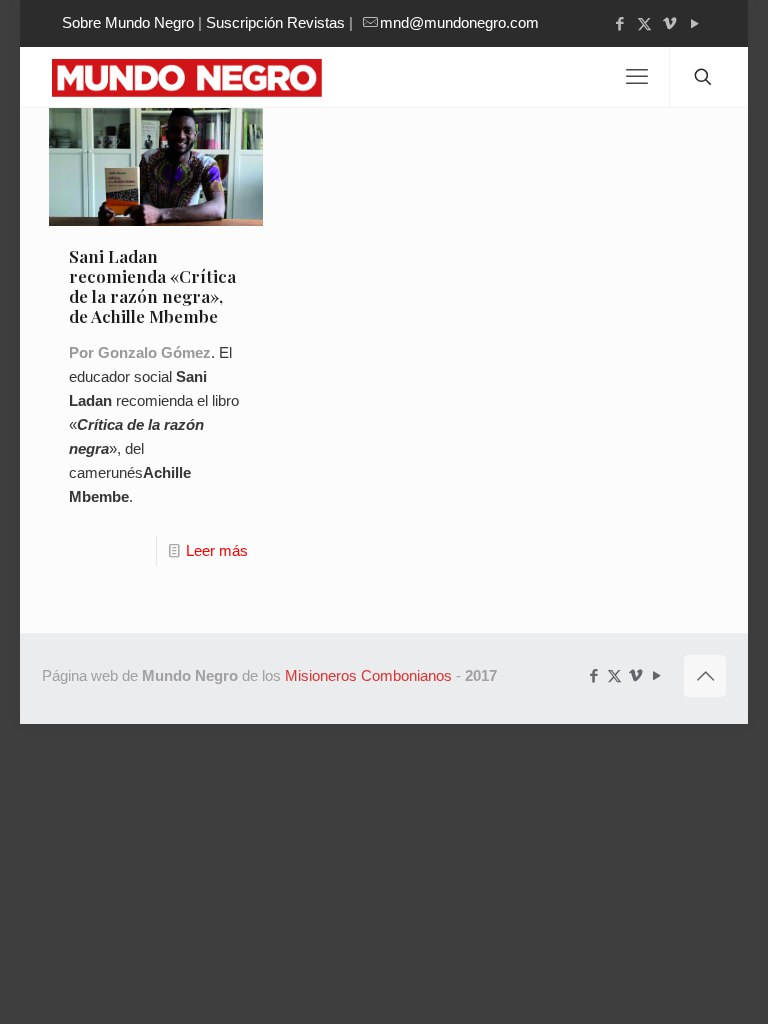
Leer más (217, 550)
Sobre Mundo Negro (128, 22)
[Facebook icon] (619, 23)
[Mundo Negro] (202, 77)
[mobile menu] (637, 77)
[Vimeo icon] (669, 23)
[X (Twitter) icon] (644, 23)
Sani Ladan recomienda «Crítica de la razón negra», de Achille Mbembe (152, 286)
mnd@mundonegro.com (459, 22)
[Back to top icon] (705, 676)
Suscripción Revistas (275, 22)
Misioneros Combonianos (368, 675)
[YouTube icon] (694, 23)
